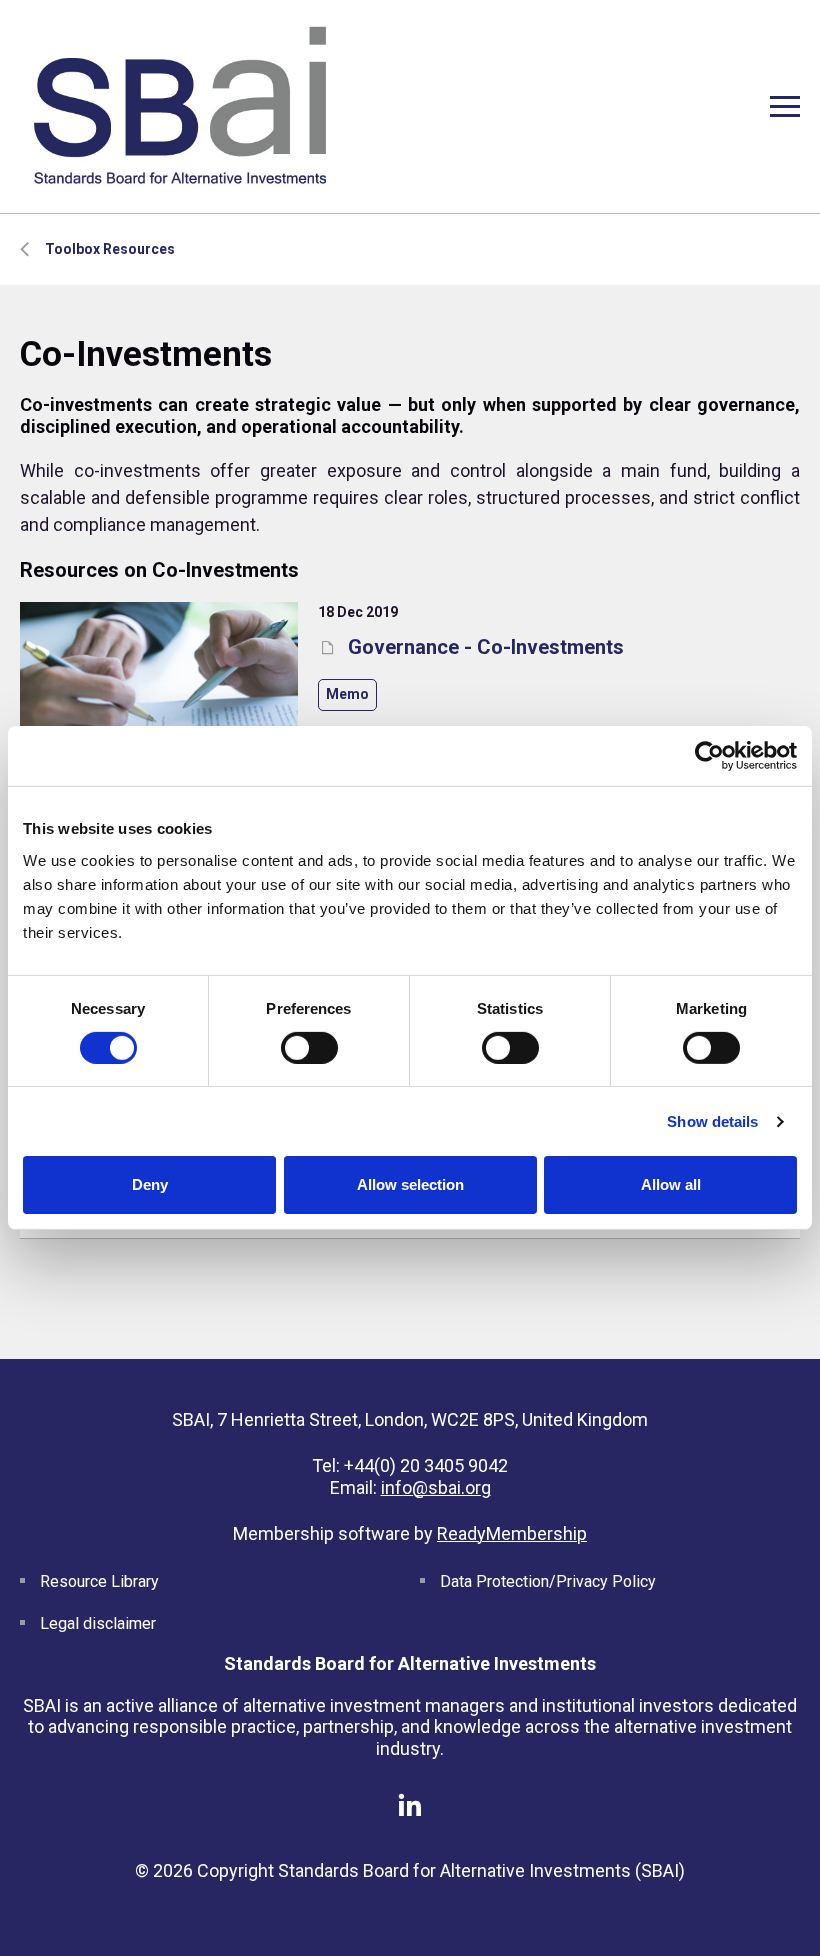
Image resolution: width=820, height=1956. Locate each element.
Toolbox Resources (110, 249)
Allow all (671, 1184)
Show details (712, 1121)
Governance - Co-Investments (483, 647)
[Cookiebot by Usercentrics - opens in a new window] (709, 756)
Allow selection (410, 1184)
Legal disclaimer (98, 1623)
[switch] (309, 1048)
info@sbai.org (436, 1487)
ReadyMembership (512, 1533)
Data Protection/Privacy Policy (548, 1581)
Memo (347, 694)
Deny (150, 1184)
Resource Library (99, 1581)
